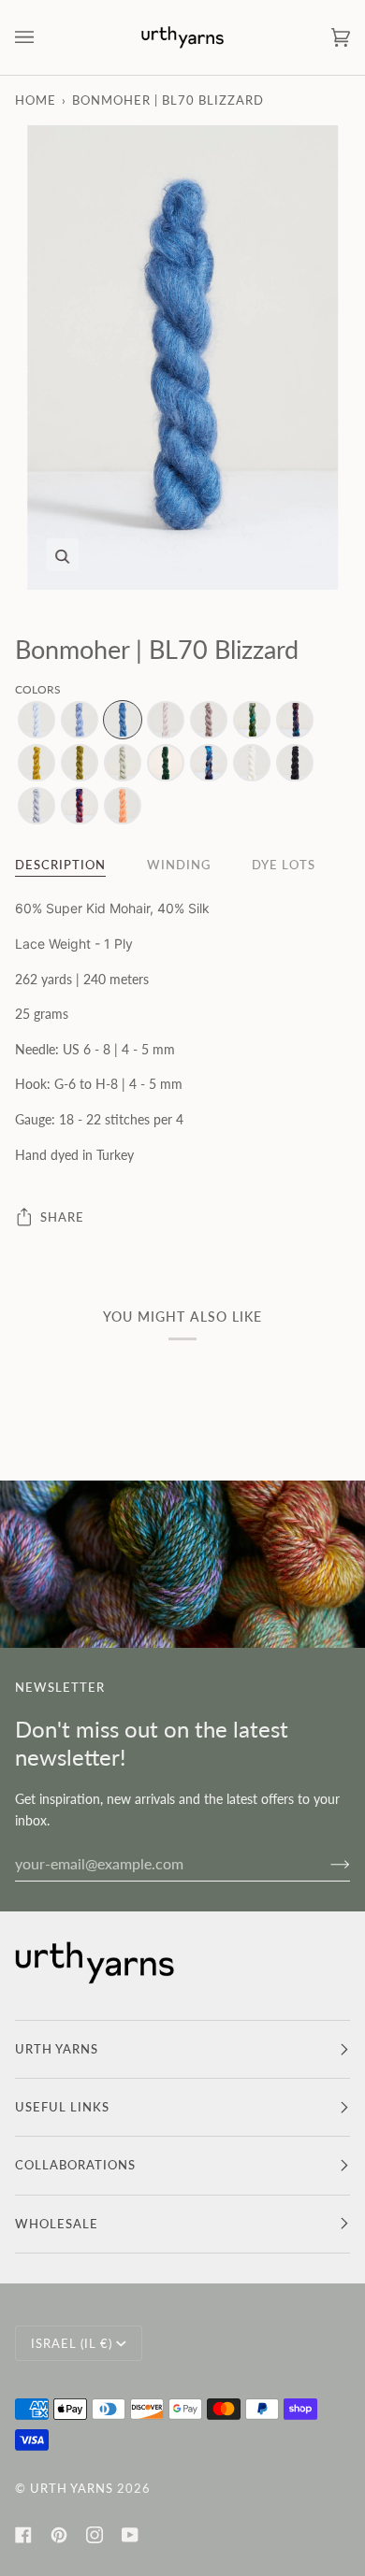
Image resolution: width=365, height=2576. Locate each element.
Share (62, 1217)
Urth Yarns (72, 2488)
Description (60, 865)
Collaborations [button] (75, 2165)
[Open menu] (43, 37)
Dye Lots (284, 865)
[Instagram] (95, 2535)
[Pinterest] (59, 2535)
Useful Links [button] (62, 2107)
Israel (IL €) (72, 2343)
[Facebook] (23, 2535)
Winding (179, 865)
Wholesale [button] (57, 2224)
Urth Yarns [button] (57, 2049)
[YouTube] (130, 2535)
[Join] (325, 1863)
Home (36, 100)
